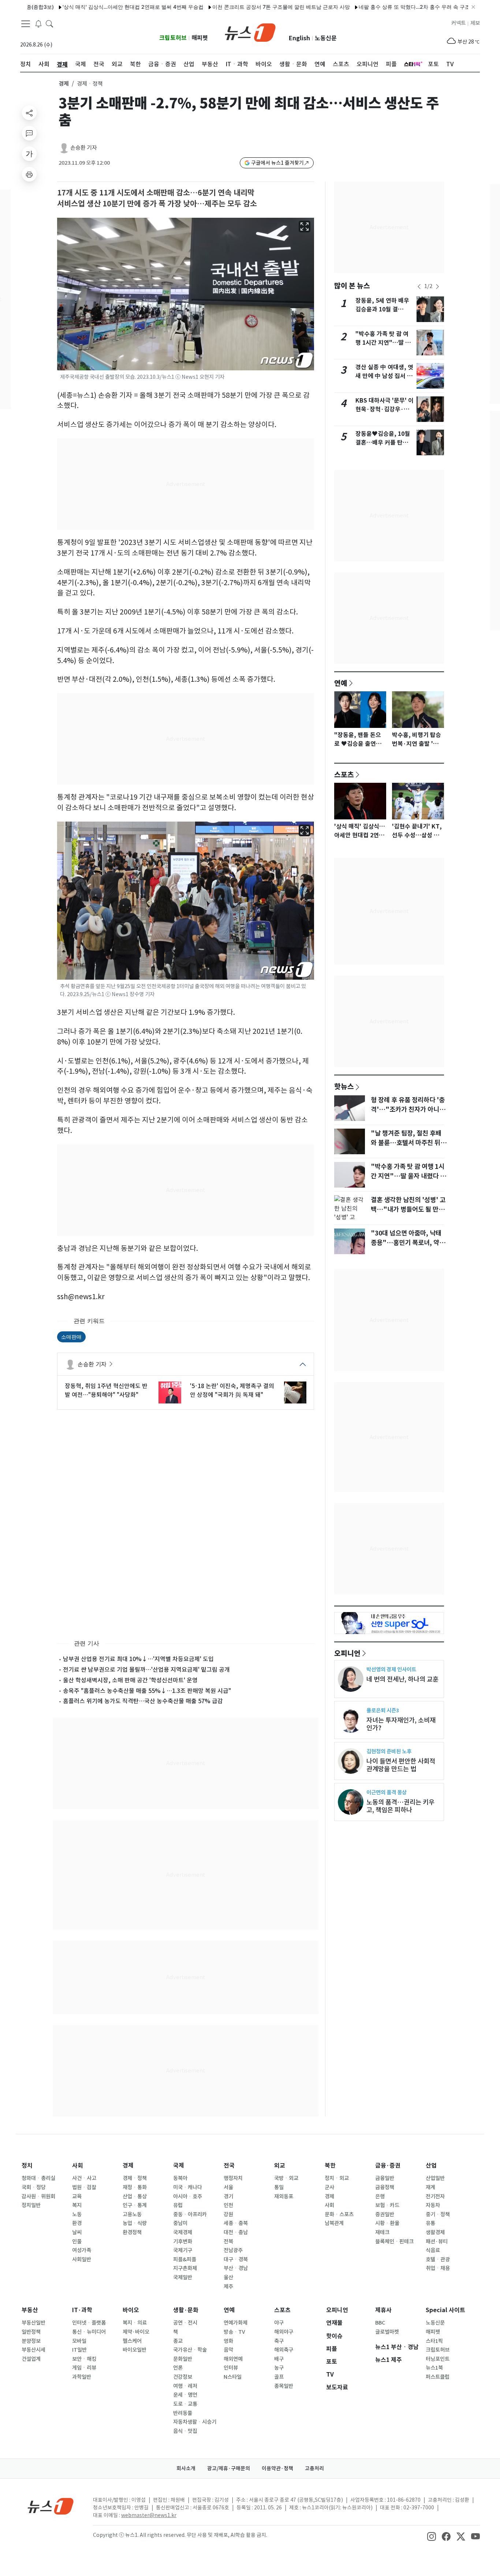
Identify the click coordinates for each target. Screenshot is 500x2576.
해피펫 (200, 38)
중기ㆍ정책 (438, 2214)
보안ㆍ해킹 (84, 2359)
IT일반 (79, 2350)
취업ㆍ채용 (438, 2268)
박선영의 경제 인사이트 (391, 1669)
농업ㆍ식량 (135, 2223)
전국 (229, 2166)
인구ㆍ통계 (135, 2205)
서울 (228, 2187)
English (299, 38)
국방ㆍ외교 (286, 2178)
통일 (279, 2187)
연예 (341, 683)
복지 (77, 2205)
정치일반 (31, 2205)
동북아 (180, 2178)
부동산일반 (33, 2323)
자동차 (433, 2205)
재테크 (382, 2232)
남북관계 (334, 2223)
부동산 (30, 2310)
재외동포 (284, 2196)
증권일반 (385, 2214)
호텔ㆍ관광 (438, 2259)
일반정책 (31, 2332)
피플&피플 (185, 2259)
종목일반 (284, 2386)
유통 (430, 2223)
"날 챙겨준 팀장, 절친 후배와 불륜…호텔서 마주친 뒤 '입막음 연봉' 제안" (406, 1143)
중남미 (180, 2223)
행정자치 (233, 2178)
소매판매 (71, 1337)
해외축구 (284, 2350)
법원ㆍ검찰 (84, 2187)
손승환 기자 (84, 148)
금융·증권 (388, 2166)
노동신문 (326, 38)
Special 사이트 (445, 2310)
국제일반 (183, 2277)
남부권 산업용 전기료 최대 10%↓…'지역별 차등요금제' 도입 (138, 1659)
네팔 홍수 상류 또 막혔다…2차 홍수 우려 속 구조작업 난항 (381, 7)
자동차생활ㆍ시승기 (195, 2422)
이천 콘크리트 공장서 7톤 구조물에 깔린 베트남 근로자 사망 (237, 7)
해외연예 (233, 2359)
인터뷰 (231, 2368)
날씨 (77, 2232)
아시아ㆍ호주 (188, 2196)
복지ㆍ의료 (135, 2323)
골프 (279, 2377)
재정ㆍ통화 (135, 2187)
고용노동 (132, 2214)
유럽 (178, 2205)
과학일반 (82, 2377)
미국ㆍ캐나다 (188, 2187)
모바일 (79, 2341)
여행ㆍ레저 (185, 2386)
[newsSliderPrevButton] (419, 287)
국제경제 (183, 2232)
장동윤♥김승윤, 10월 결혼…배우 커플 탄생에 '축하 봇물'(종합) (385, 443)
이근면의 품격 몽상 (387, 1792)
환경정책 (132, 2232)
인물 (77, 2242)
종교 (178, 2341)
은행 (380, 2196)
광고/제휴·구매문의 (229, 2468)
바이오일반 (135, 2350)
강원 (228, 2214)
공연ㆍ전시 (185, 2323)
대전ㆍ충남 (236, 2232)
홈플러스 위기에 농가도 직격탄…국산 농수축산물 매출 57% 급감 (143, 1701)
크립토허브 (173, 38)
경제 (64, 84)
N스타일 (233, 2377)
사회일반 (82, 2259)
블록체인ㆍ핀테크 (394, 2242)
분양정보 (31, 2341)
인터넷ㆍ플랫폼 (89, 2323)
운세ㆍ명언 (185, 2395)
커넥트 (458, 23)
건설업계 (31, 2359)
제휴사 (383, 2310)
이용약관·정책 (277, 2468)
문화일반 (183, 2359)
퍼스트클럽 (438, 2377)
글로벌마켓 (387, 2332)
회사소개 (186, 2468)
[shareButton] (29, 113)
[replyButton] (29, 133)
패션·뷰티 (437, 2242)
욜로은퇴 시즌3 (383, 1710)
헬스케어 (132, 2341)
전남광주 (233, 2250)
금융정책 (385, 2187)
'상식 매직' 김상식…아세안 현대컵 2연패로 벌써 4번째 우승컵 (89, 7)
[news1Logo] (51, 2506)
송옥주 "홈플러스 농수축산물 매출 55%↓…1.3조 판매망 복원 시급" (147, 1691)
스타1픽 (434, 2341)
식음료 (433, 2250)
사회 (78, 2166)
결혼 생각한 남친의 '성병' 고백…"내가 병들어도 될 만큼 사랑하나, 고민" (408, 1210)
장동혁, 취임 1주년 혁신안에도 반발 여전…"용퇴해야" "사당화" (106, 1390)
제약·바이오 (136, 2332)
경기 (228, 2196)
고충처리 (314, 2468)
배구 (279, 2359)
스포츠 (344, 774)
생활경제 (435, 2232)
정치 (27, 2166)
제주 (228, 2287)
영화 (228, 2341)
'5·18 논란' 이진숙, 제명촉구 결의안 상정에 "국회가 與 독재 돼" (232, 1390)
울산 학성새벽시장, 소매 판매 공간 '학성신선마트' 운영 (130, 1680)
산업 (431, 2166)
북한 (330, 2166)
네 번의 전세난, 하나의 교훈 (402, 1679)
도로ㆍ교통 (185, 2404)
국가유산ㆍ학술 (190, 2350)
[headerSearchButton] (49, 23)
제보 (475, 23)
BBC (380, 2323)
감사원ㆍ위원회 (38, 2196)
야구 (279, 2323)
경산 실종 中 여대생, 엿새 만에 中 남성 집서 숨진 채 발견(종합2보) (384, 376)
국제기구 (183, 2250)
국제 (179, 2166)
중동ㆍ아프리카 (190, 2214)
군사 (329, 2187)
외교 (280, 2166)
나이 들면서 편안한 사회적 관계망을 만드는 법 (401, 1765)
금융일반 (385, 2178)
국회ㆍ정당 (34, 2187)
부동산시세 (33, 2350)
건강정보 (183, 2377)
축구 (279, 2341)
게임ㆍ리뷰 (84, 2368)
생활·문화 (186, 2310)
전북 (228, 2242)
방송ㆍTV (234, 2332)
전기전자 (435, 2196)
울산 (228, 2277)
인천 (228, 2205)
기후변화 (183, 2242)
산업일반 (435, 2178)
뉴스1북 (434, 2368)
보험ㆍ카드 (387, 2205)
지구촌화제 (185, 2268)
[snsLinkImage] (432, 2536)
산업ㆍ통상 (135, 2196)
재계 (430, 2187)
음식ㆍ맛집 (185, 2431)
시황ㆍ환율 (387, 2223)
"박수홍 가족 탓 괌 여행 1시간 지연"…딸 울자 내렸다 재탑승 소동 (383, 343)
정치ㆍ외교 (337, 2178)
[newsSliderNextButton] (437, 287)
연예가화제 (236, 2323)
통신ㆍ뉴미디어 (89, 2332)
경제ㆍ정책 (135, 2178)
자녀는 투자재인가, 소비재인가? (401, 1724)
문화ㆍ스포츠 (339, 2214)
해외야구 (284, 2332)
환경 (77, 2223)
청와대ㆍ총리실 (38, 2178)
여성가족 (82, 2250)
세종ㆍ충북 (236, 2223)
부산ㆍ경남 (236, 2268)
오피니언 (347, 1653)
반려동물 (183, 2413)
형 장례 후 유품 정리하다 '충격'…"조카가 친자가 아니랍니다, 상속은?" (408, 1110)
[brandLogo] (250, 32)
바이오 (131, 2310)
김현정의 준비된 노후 (389, 1751)
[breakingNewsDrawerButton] (38, 23)
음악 (228, 2350)
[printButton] (29, 174)
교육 (77, 2196)
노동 (77, 2214)
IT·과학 (82, 2310)
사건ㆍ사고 (84, 2178)
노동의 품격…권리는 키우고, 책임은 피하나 (400, 1806)
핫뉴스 (344, 1086)
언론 (178, 2368)
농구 (279, 2368)
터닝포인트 (438, 2359)
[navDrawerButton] (26, 24)
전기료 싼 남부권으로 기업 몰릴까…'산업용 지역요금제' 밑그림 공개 (146, 1670)
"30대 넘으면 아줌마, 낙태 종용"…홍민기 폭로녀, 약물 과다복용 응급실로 (408, 1243)
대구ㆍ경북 (236, 2259)
